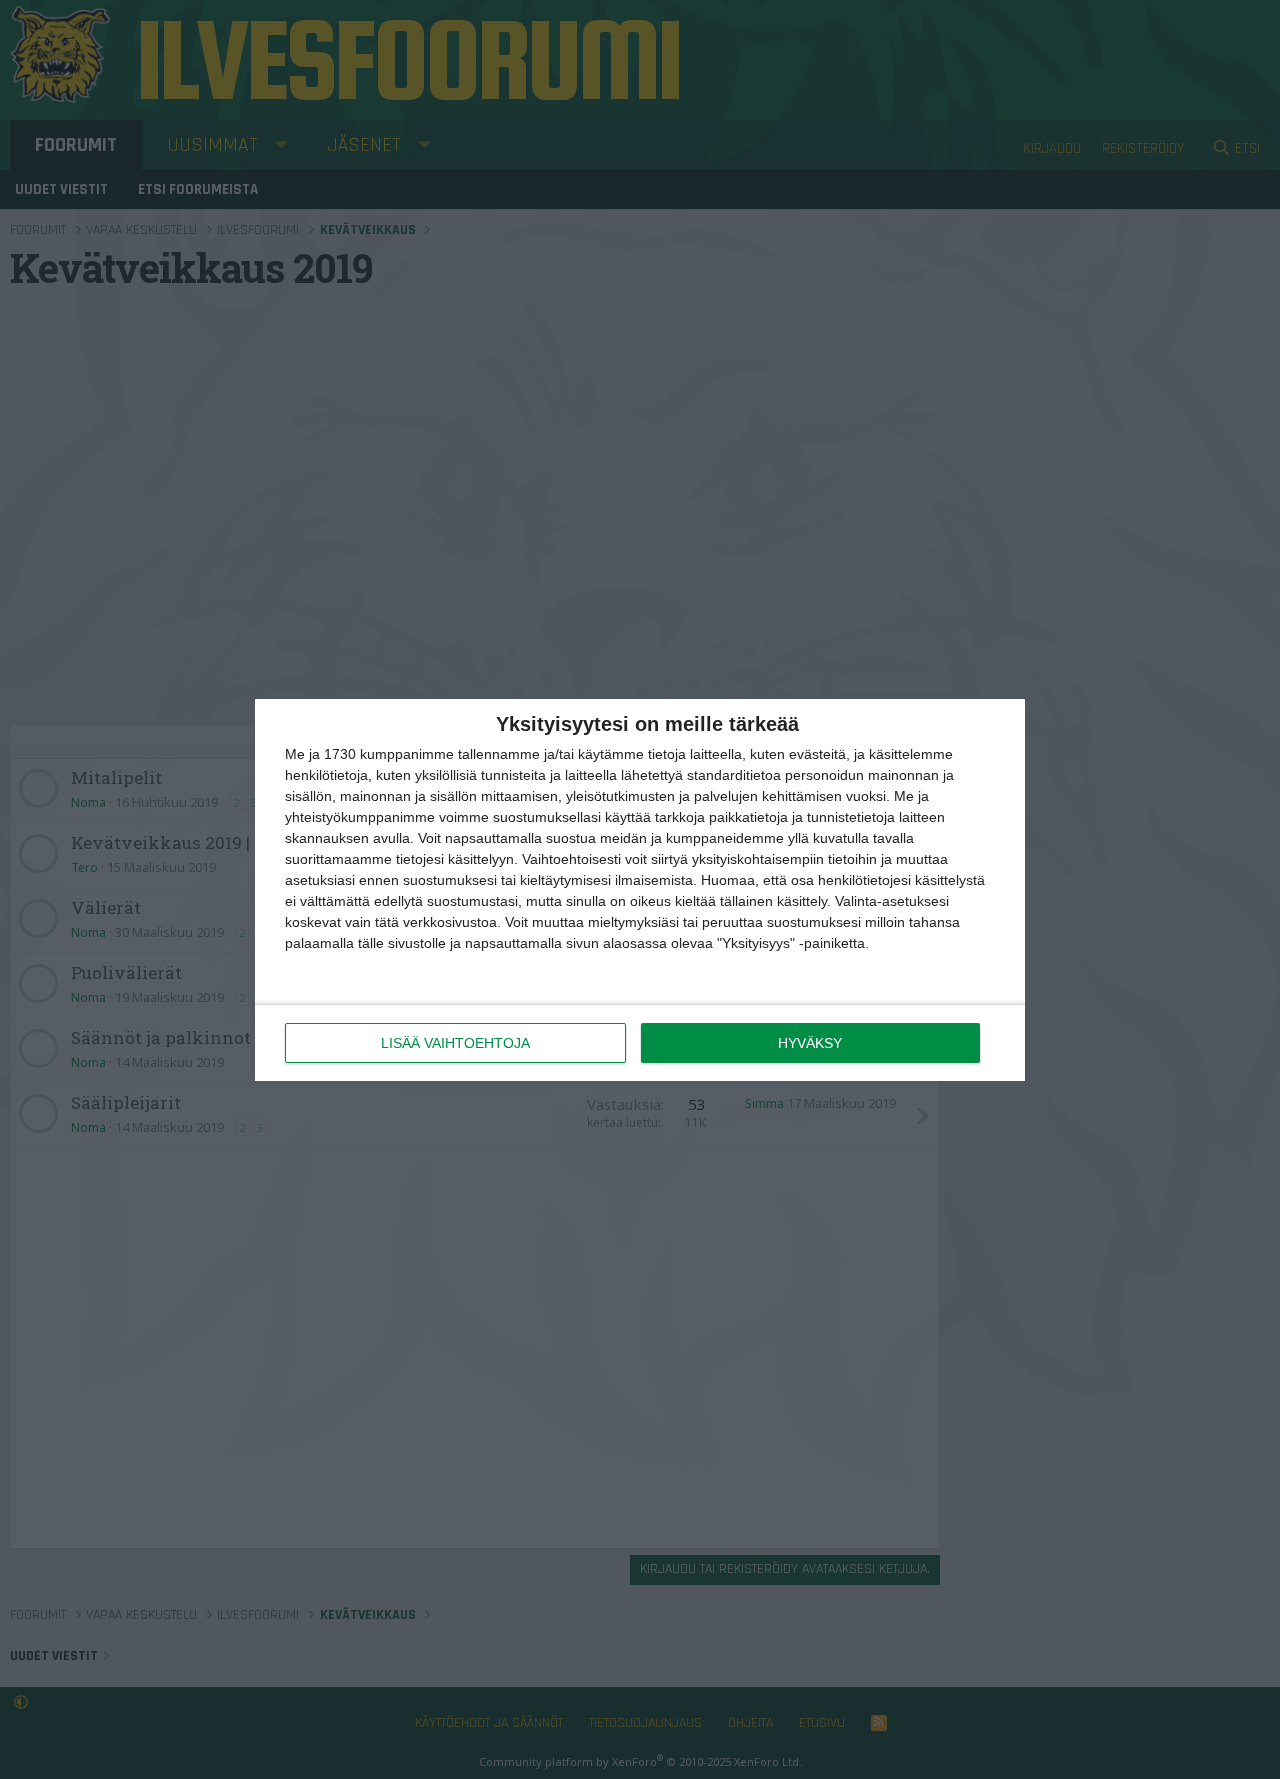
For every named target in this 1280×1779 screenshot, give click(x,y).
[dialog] (640, 890)
